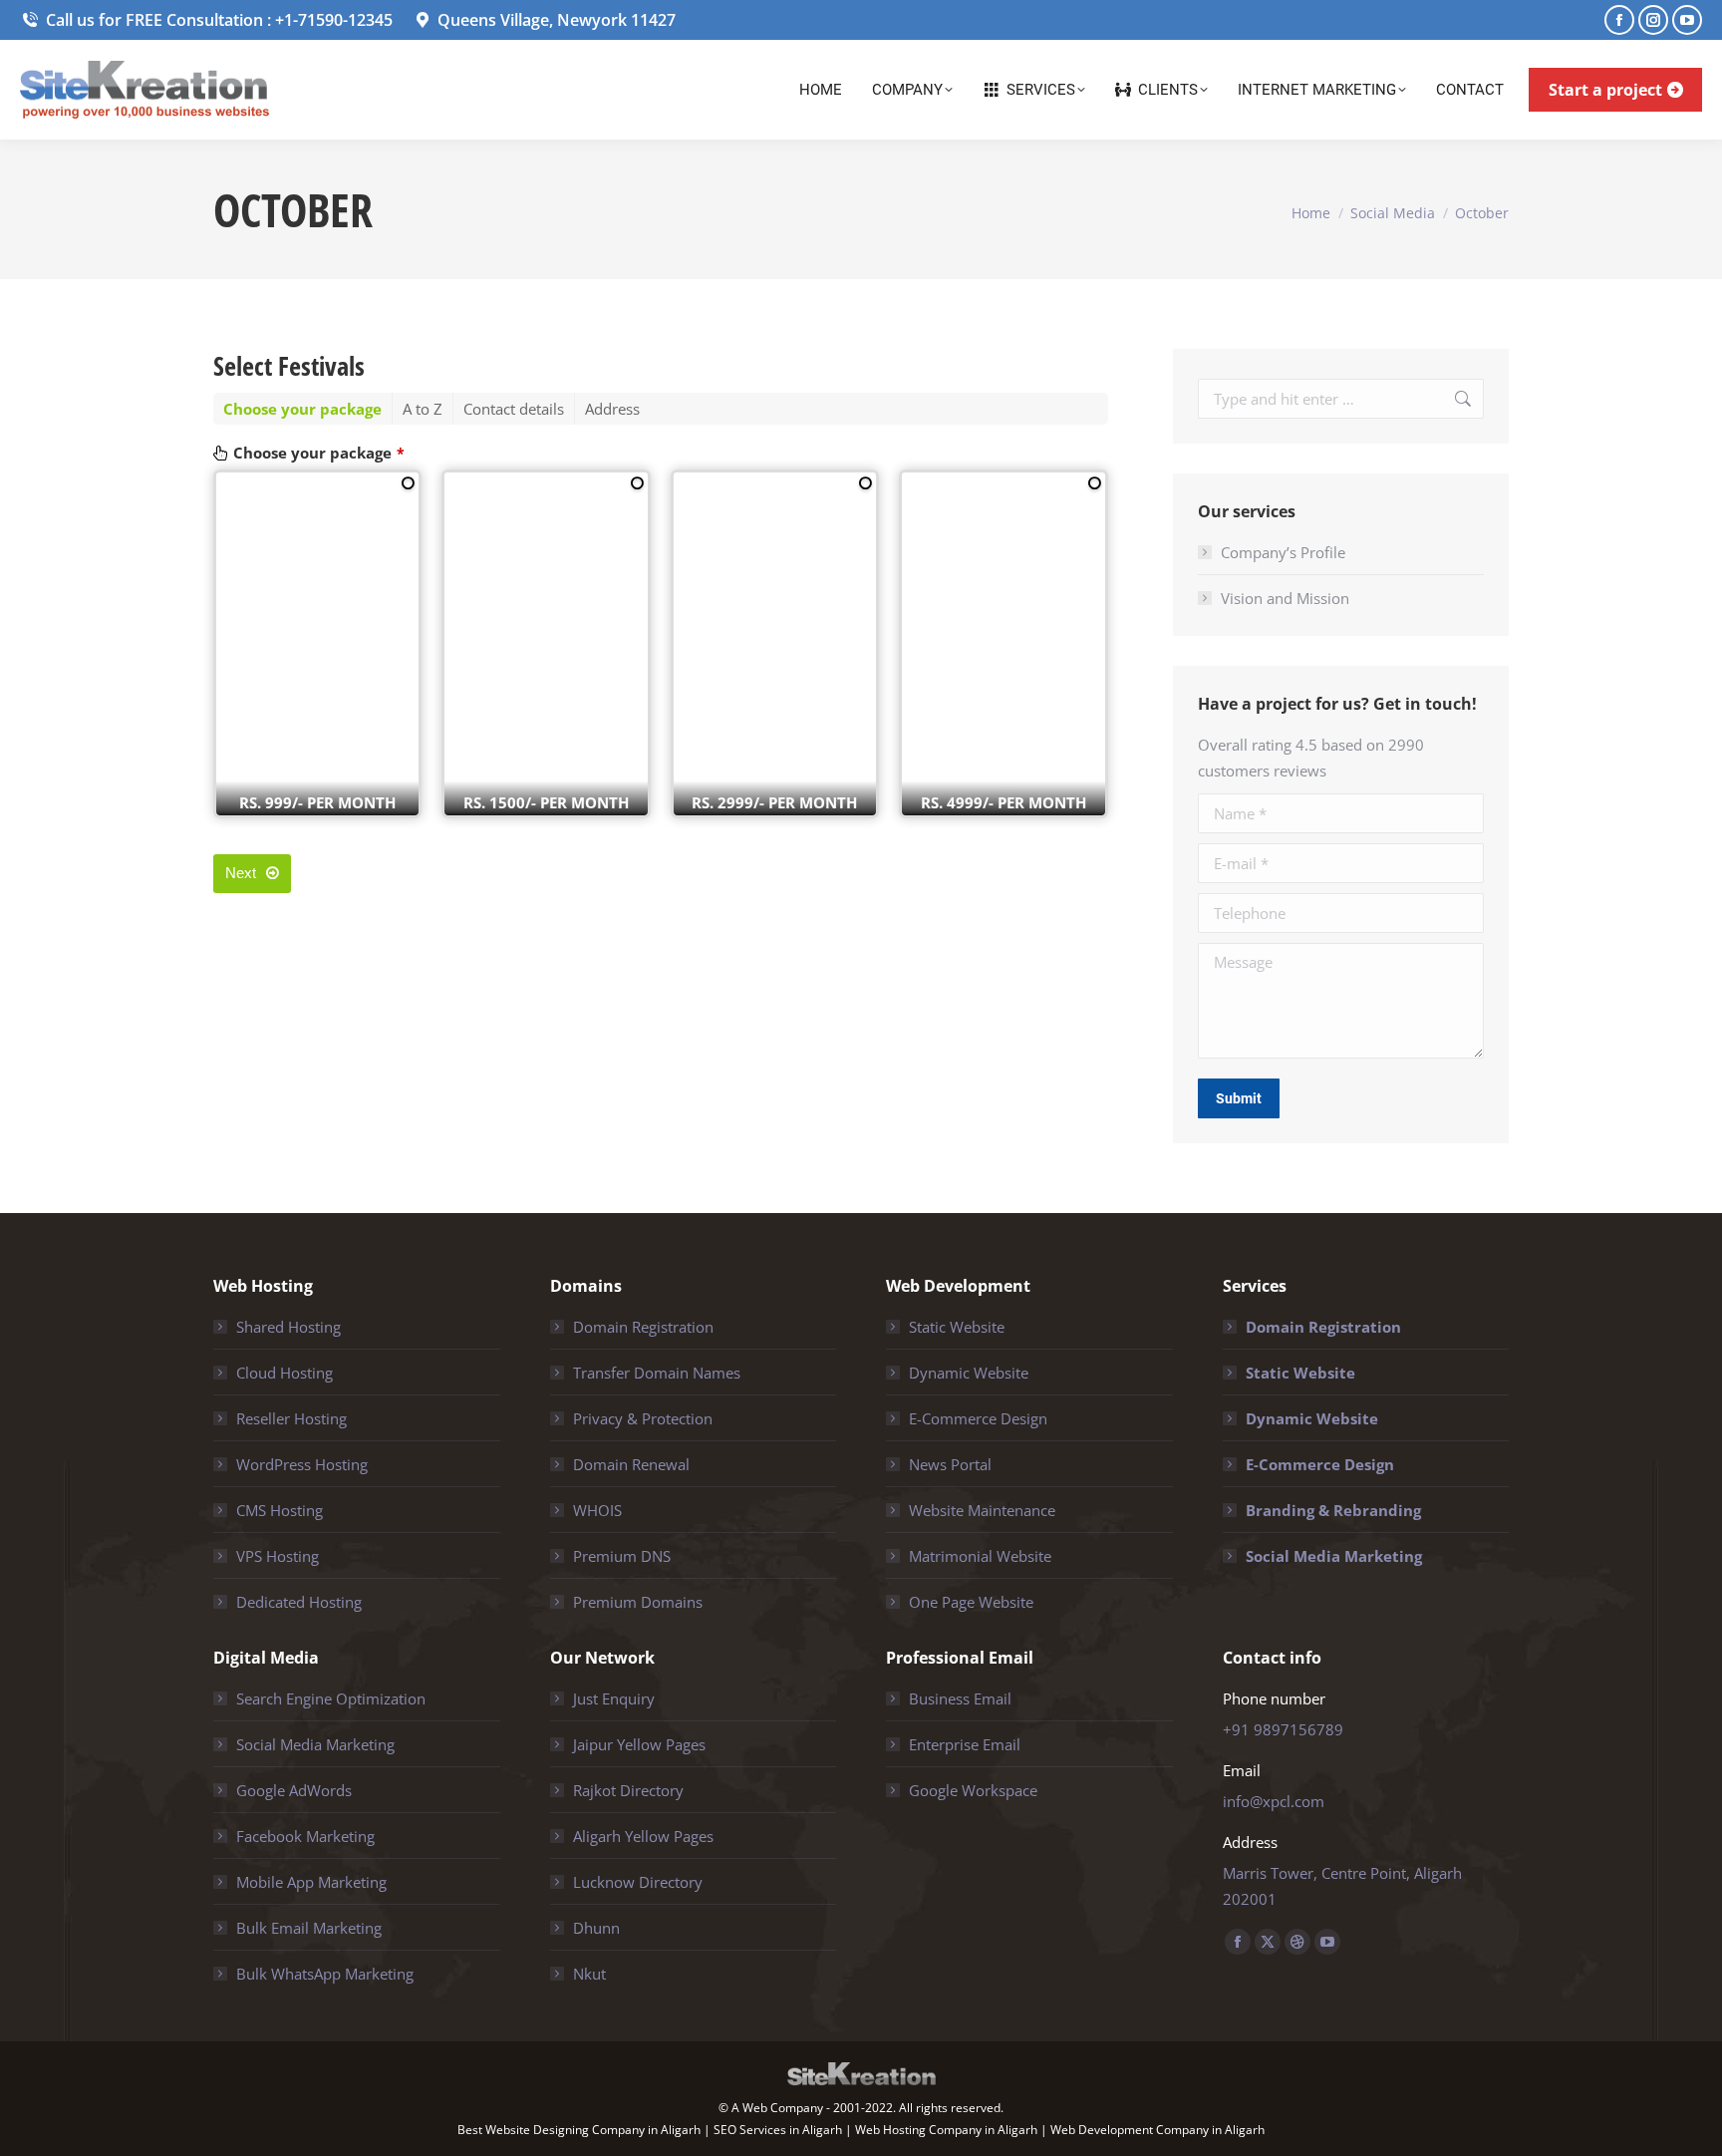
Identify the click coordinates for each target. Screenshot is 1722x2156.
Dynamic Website (969, 1373)
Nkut (589, 1974)
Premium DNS (622, 1556)
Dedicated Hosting (299, 1602)
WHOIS (597, 1510)
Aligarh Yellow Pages (643, 1836)
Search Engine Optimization (331, 1698)
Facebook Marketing (305, 1836)
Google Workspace (973, 1790)
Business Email (960, 1698)
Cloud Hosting (285, 1373)
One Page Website (971, 1602)
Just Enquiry (614, 1698)
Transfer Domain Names (657, 1373)
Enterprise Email (965, 1744)
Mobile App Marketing (311, 1882)
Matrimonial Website (980, 1556)
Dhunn (596, 1928)
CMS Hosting (280, 1510)
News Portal (950, 1464)
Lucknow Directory (638, 1882)
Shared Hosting (288, 1327)
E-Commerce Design (978, 1418)
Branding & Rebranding (1333, 1510)
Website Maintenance (982, 1510)
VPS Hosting (278, 1556)
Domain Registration (643, 1327)
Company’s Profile (1283, 552)
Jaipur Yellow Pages (639, 1744)
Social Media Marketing (1334, 1556)
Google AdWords (294, 1790)
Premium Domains (638, 1602)
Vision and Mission (1285, 598)
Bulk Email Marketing (309, 1928)
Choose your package (319, 453)
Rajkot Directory (628, 1790)
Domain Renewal (631, 1464)
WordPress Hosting (302, 1464)
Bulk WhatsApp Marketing (325, 1974)
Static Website (957, 1327)
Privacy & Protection (643, 1418)
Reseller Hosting (291, 1418)
